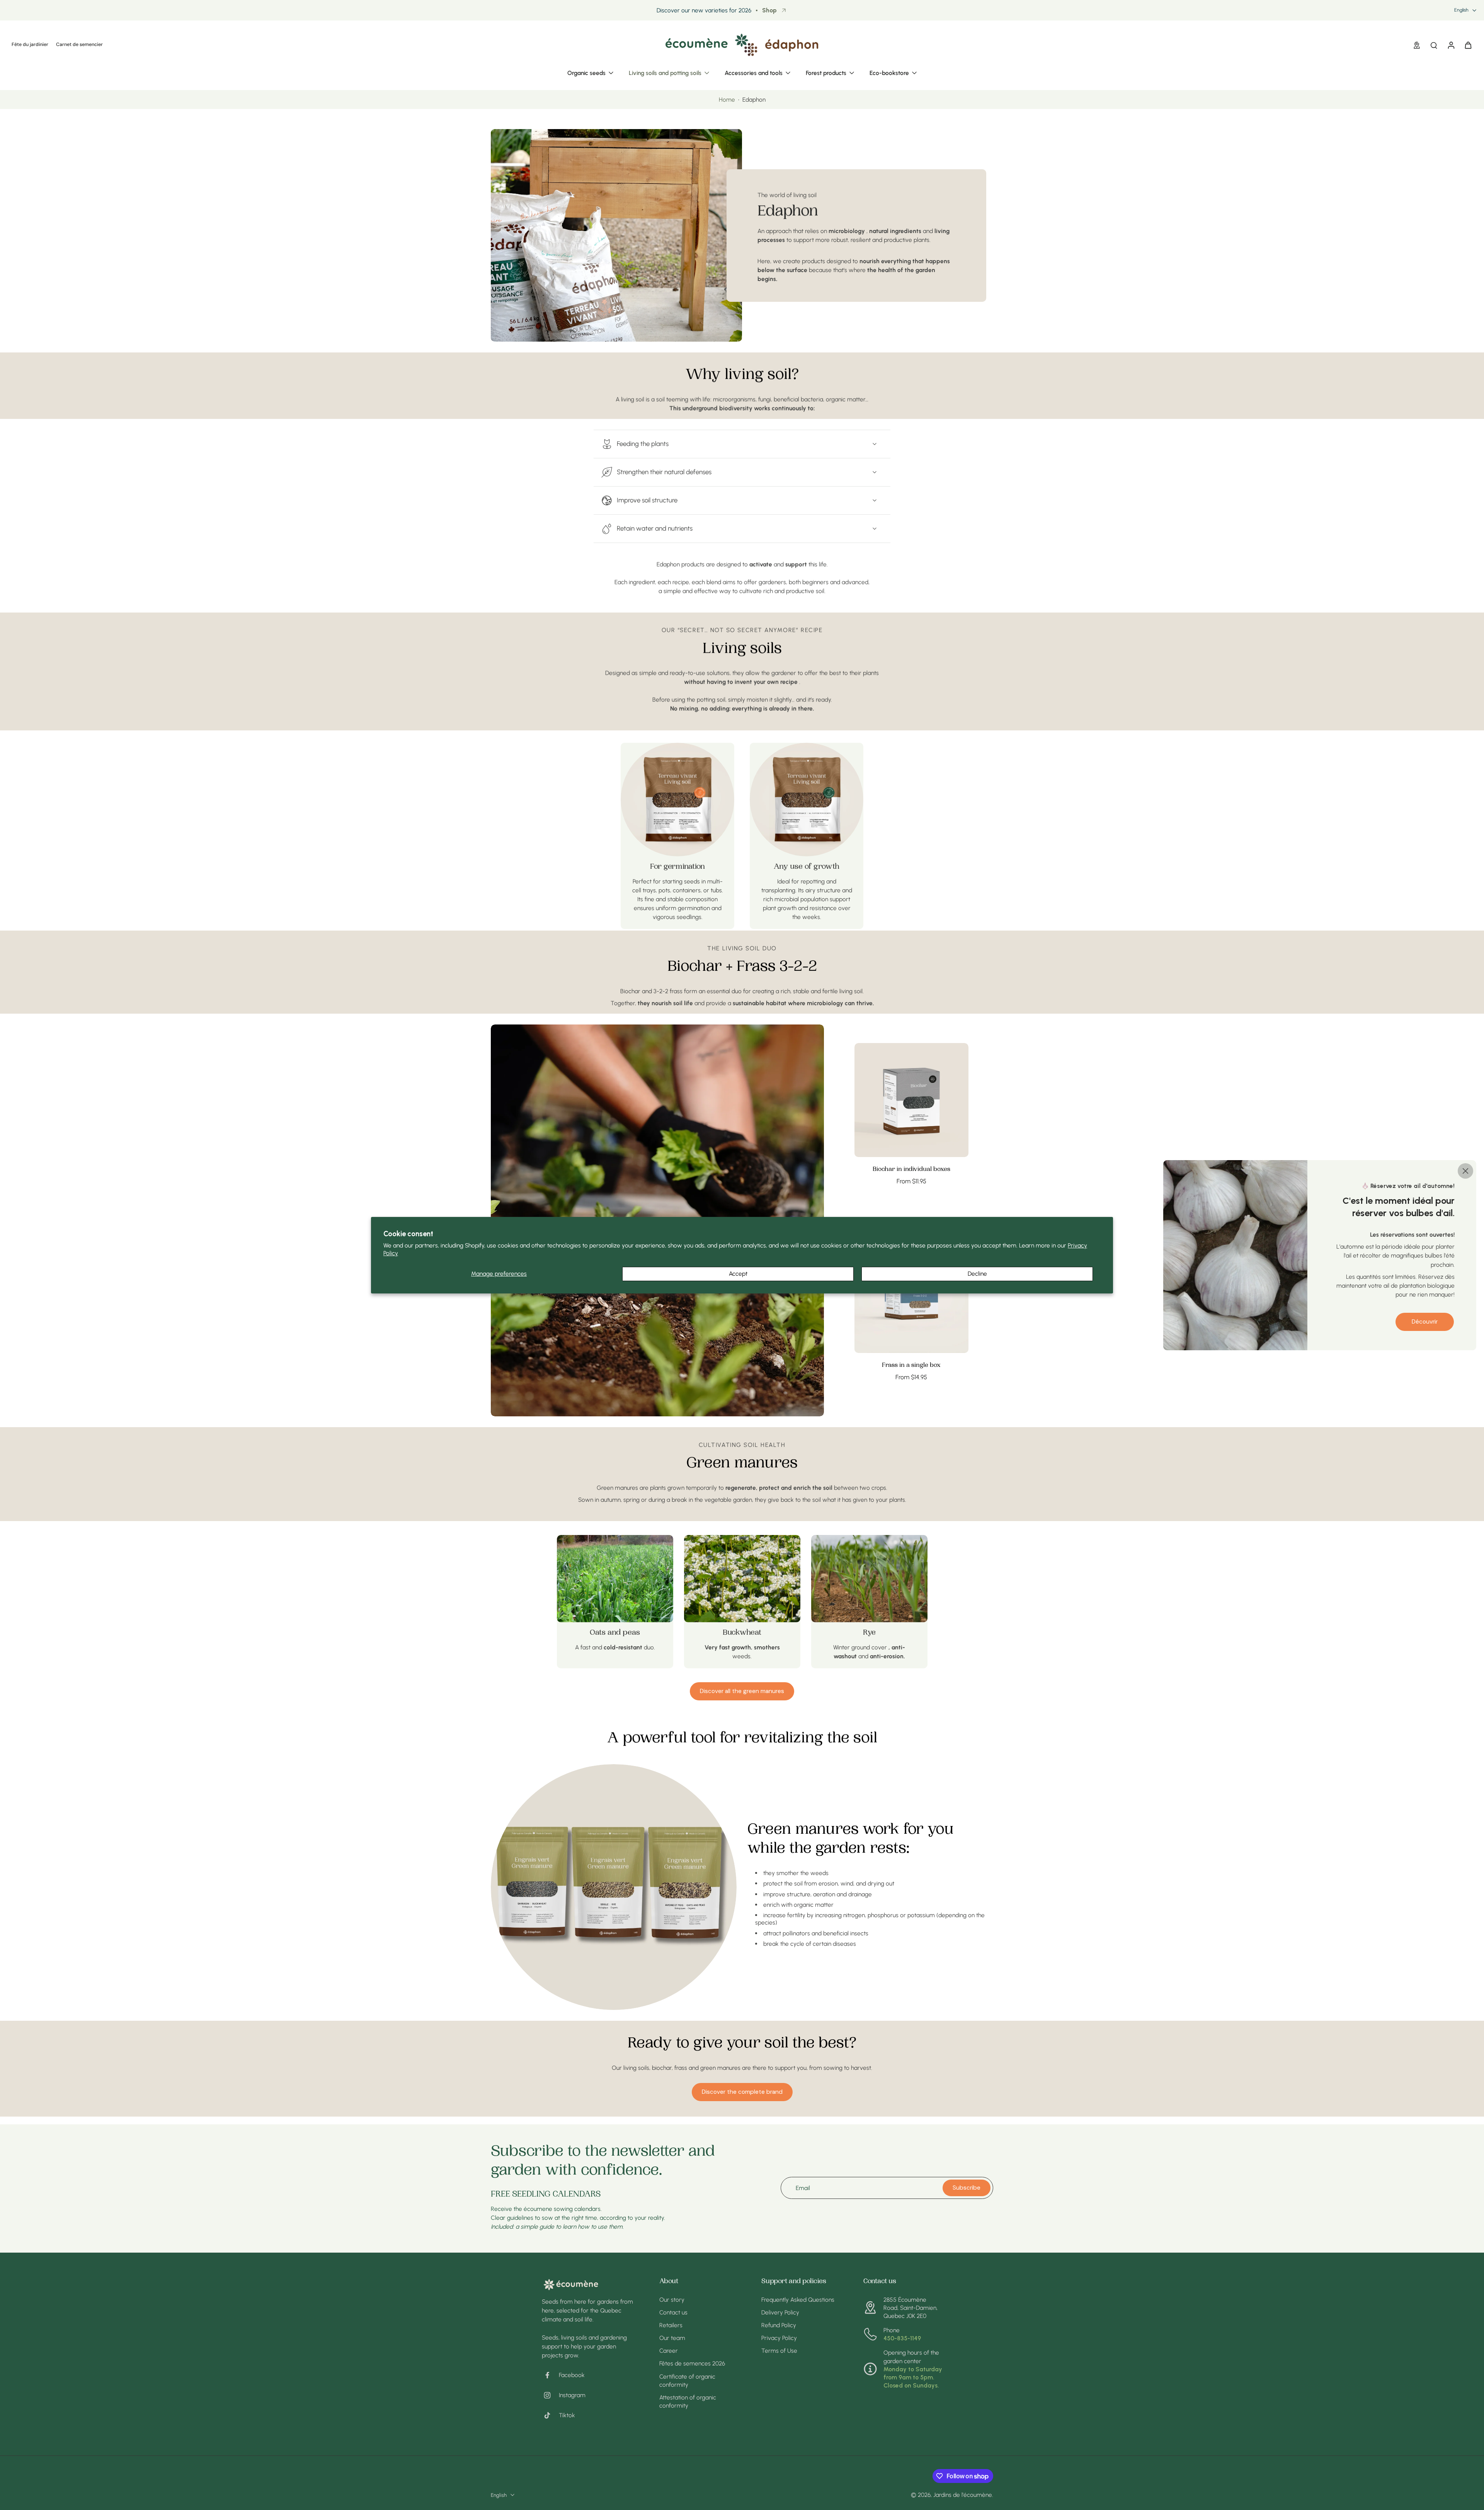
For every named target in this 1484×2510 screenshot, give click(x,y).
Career (669, 2351)
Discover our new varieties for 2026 (704, 10)
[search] (1434, 45)
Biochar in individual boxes (911, 1170)
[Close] (1465, 1171)
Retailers (671, 2325)
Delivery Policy (780, 2312)
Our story (672, 2300)
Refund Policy (779, 2325)
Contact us (673, 2312)
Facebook (572, 2375)
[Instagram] (550, 2395)
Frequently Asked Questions (798, 2300)
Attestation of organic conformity (688, 2401)
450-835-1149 (902, 2338)
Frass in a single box (911, 1366)
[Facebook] (550, 2375)
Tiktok (567, 2415)
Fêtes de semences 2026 (692, 2363)
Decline (977, 1274)
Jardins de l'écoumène (963, 2495)
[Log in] (1451, 45)
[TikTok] (550, 2415)
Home (727, 100)
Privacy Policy (779, 2338)
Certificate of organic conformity (687, 2381)
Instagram (572, 2395)
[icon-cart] (1468, 45)
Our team (672, 2338)
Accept (738, 1274)
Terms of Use (779, 2351)
